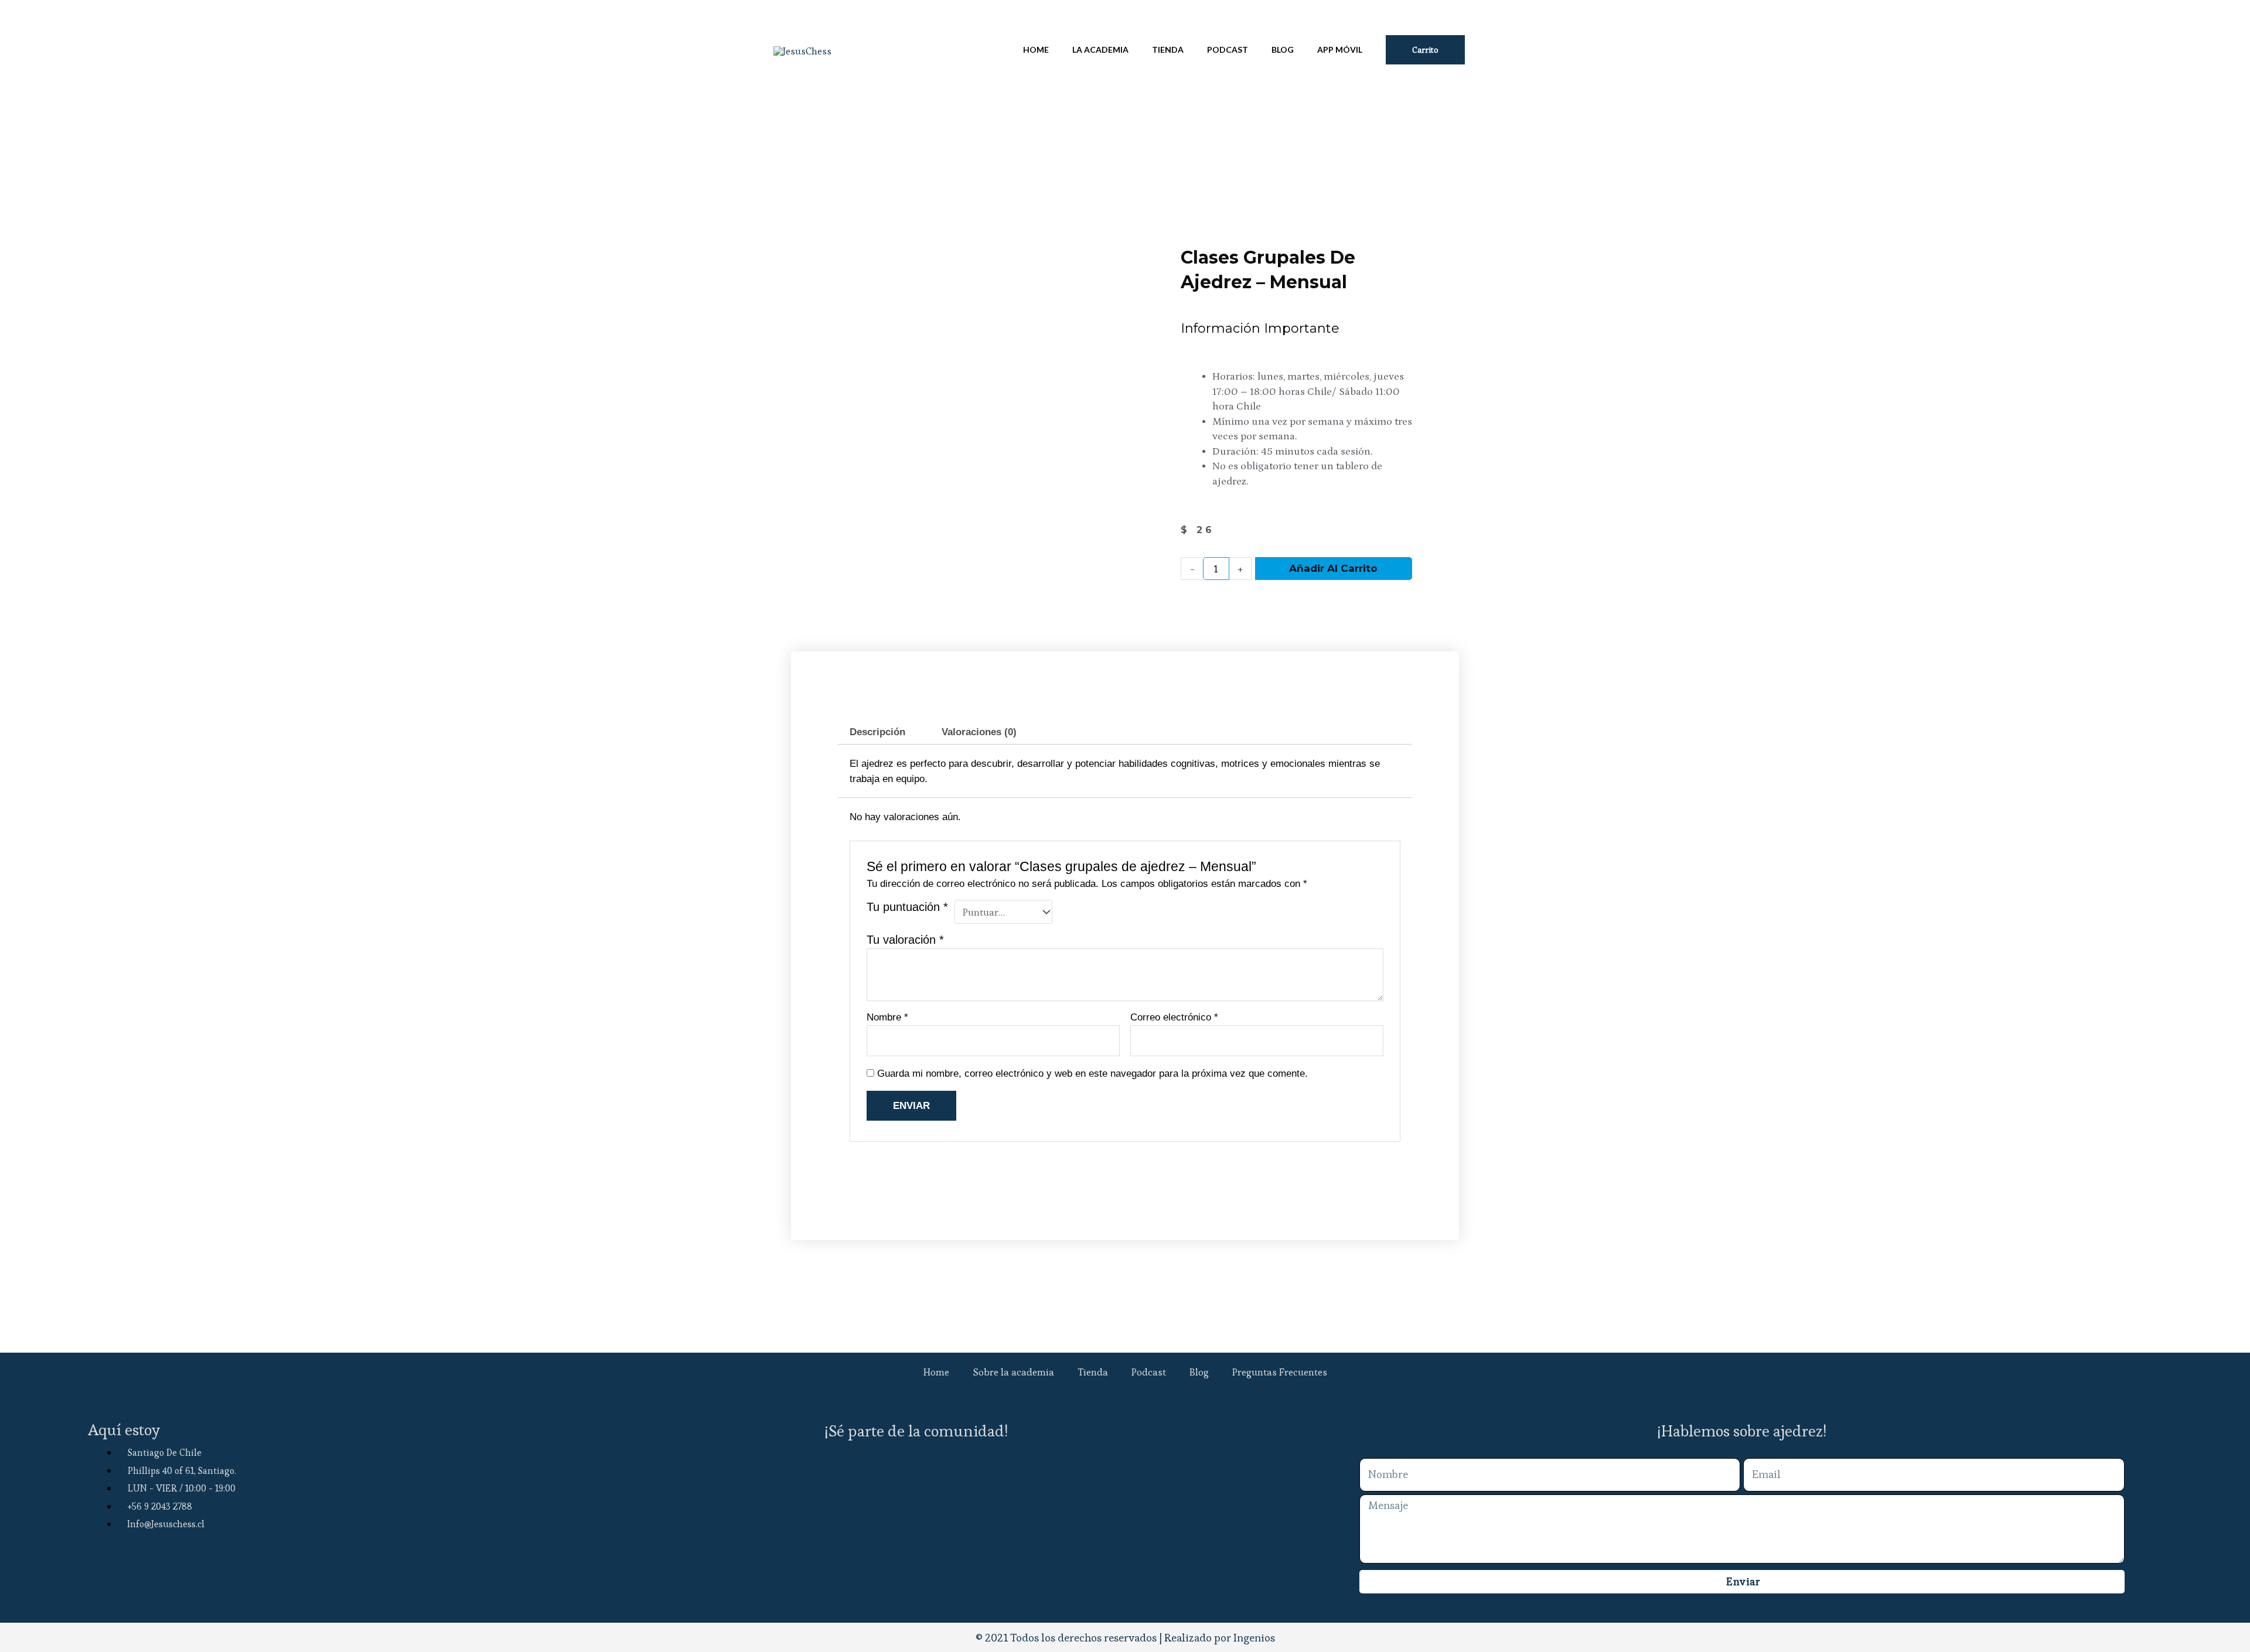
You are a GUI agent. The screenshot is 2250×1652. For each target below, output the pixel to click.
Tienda (1093, 1372)
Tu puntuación (907, 907)
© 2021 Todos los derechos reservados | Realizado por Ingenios (1125, 1638)
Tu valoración (905, 940)
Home (936, 1372)
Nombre (887, 1017)
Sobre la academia (1013, 1372)
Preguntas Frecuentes (1280, 1372)
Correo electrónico (1174, 1017)
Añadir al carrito (1333, 568)
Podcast (1149, 1372)
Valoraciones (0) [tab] (979, 732)
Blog (1199, 1372)
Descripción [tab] (877, 732)
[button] (1425, 50)
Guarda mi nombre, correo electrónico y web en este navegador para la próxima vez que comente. (1092, 1074)
